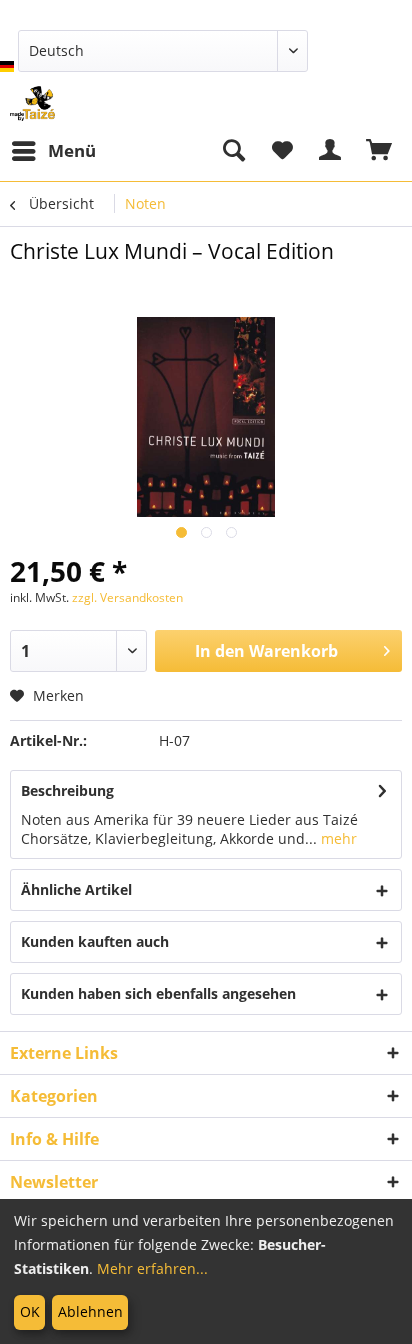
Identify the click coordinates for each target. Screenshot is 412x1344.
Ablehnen (90, 1311)
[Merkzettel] (282, 151)
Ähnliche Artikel (76, 889)
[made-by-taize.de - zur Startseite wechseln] (32, 103)
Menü (72, 150)
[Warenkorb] (380, 151)
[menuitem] (53, 151)
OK (30, 1311)
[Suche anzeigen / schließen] (233, 151)
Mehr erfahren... (152, 1268)
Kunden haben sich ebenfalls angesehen (158, 993)
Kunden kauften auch (95, 941)
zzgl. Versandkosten (127, 597)
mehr (337, 838)
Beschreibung (67, 790)
